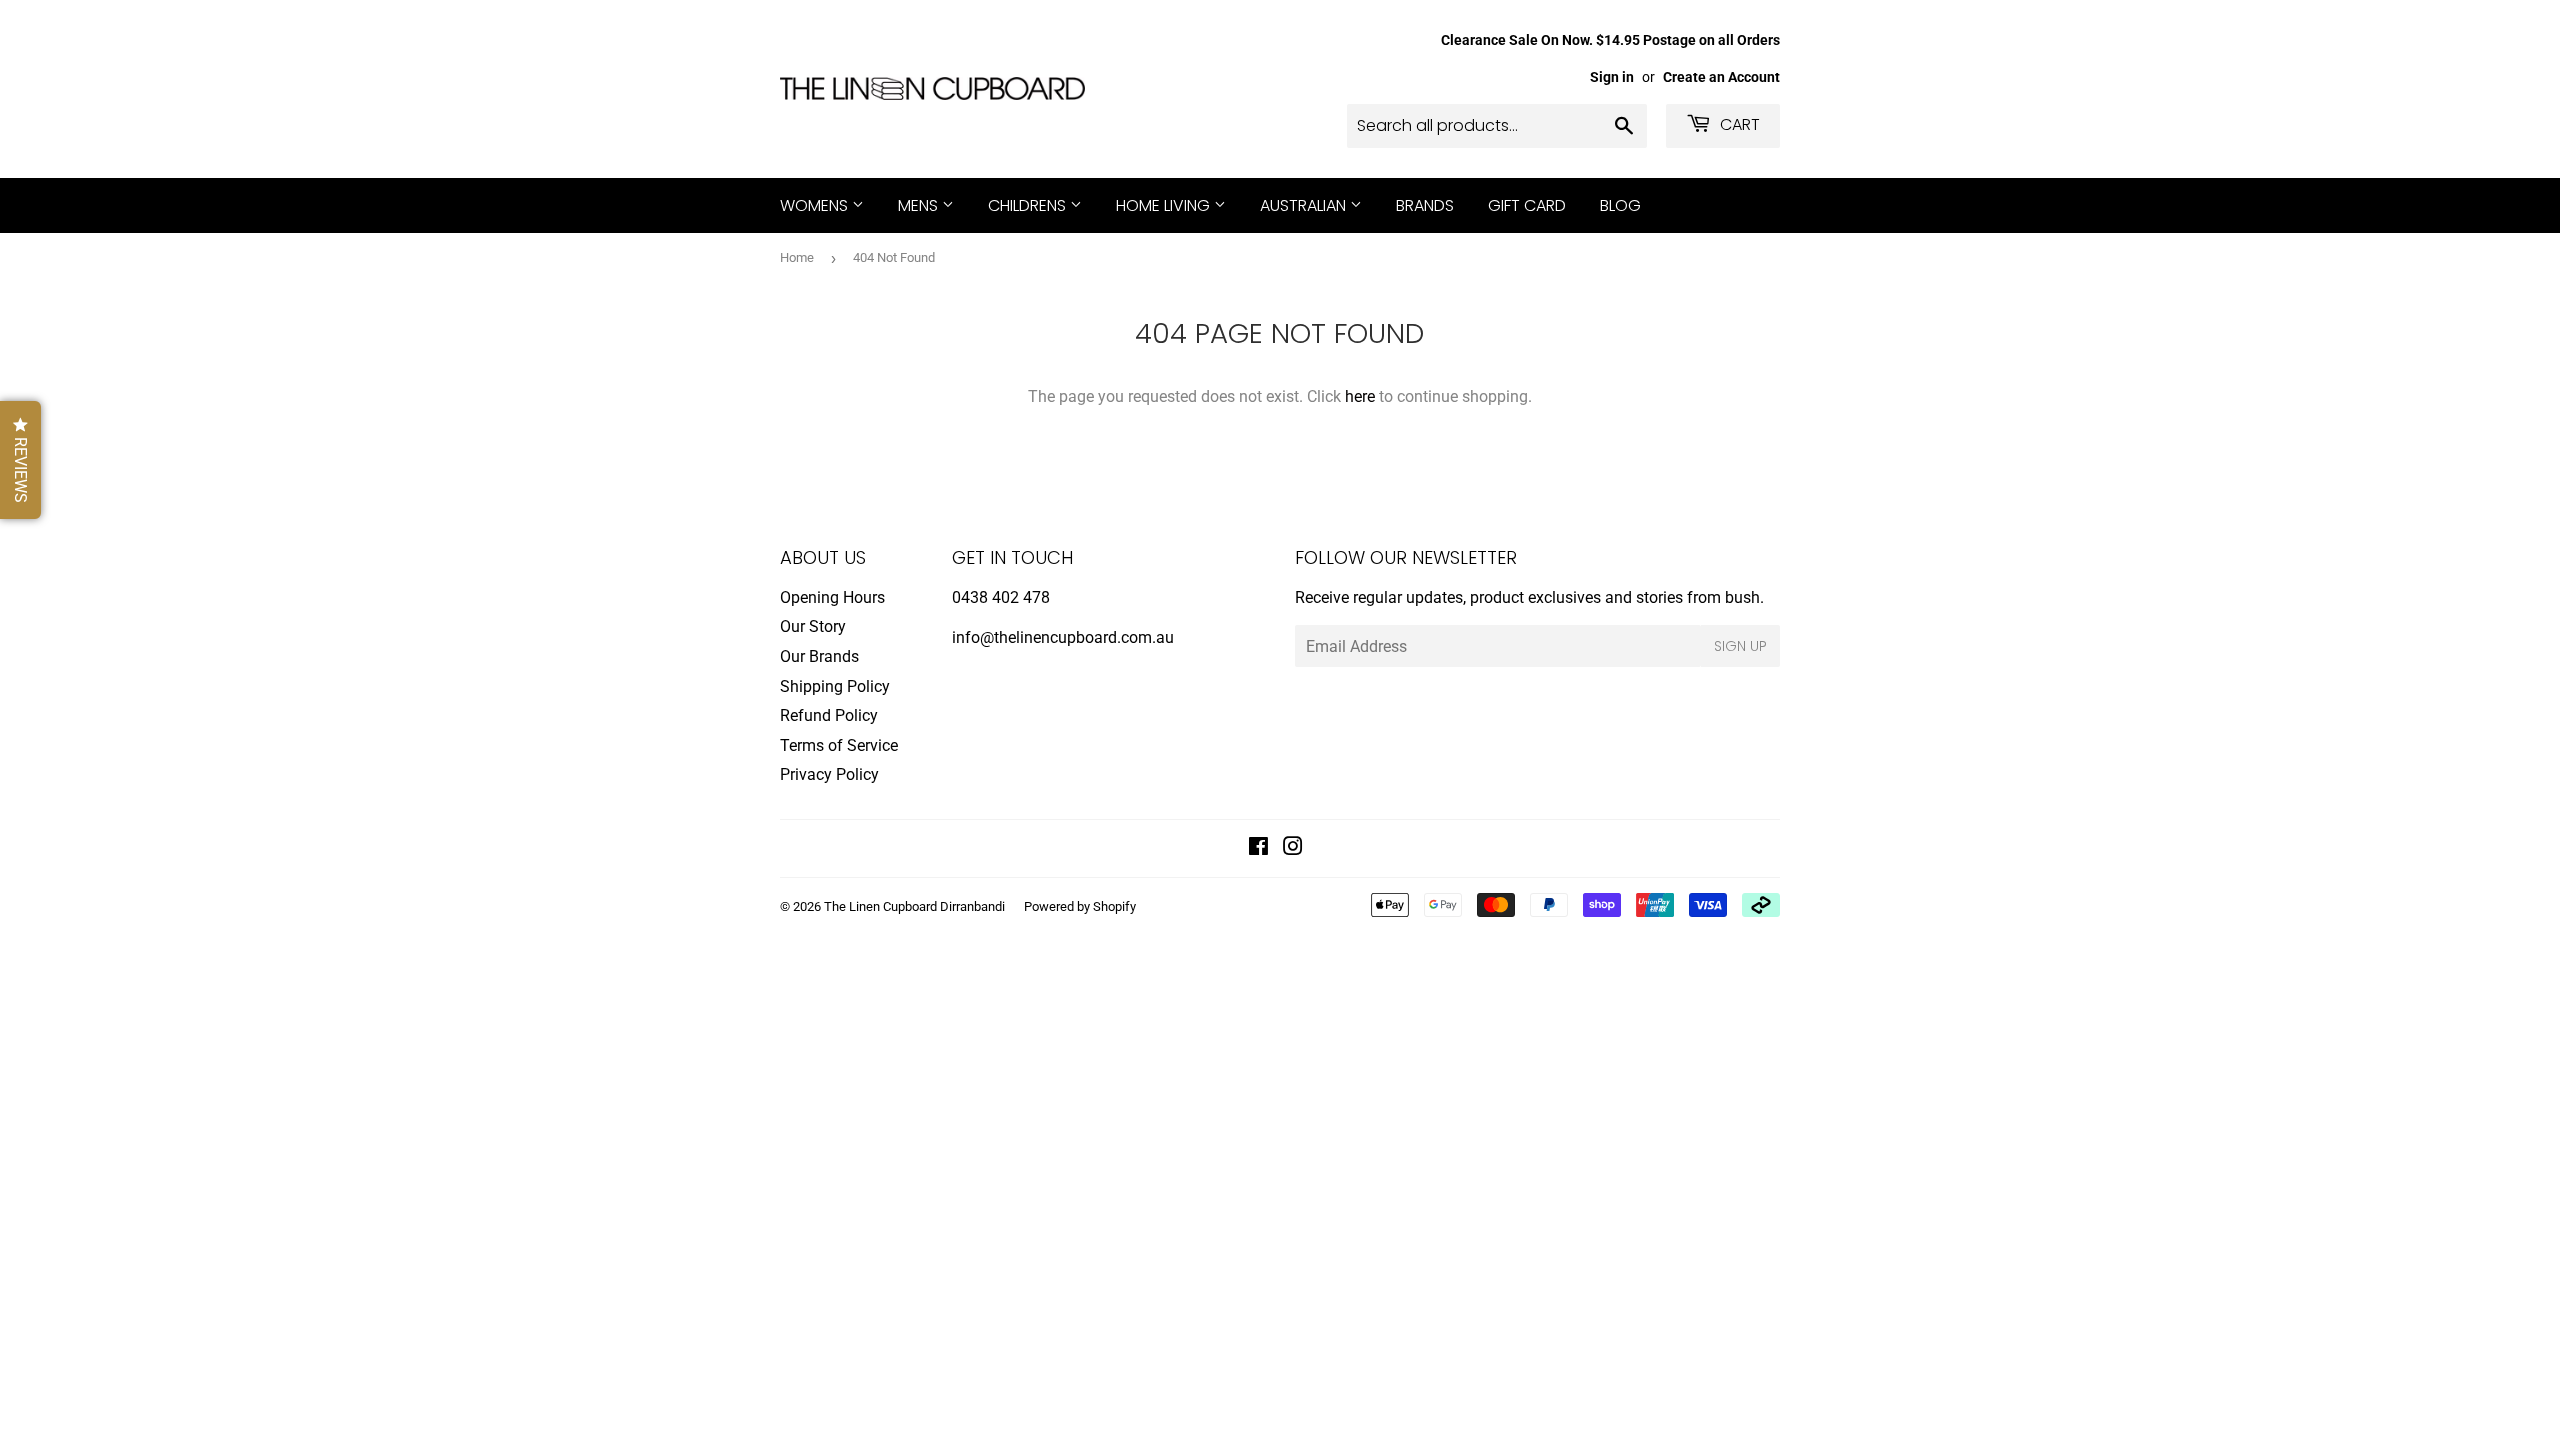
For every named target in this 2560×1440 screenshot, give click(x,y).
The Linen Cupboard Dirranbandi (914, 906)
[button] (20, 460)
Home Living (1165, 205)
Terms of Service (839, 745)
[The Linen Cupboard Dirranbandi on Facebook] (1258, 848)
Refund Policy (829, 715)
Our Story (813, 626)
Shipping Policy (835, 686)
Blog (1620, 205)
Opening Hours (832, 597)
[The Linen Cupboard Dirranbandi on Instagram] (1293, 848)
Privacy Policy (829, 774)
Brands (1425, 205)
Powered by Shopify (1080, 906)
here (1360, 396)
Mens (920, 205)
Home (797, 257)
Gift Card (1527, 205)
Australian (1305, 205)
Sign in (1612, 77)
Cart (1738, 124)
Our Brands (819, 656)
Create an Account (1721, 77)
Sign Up (1740, 646)
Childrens (1029, 205)
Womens (816, 205)
